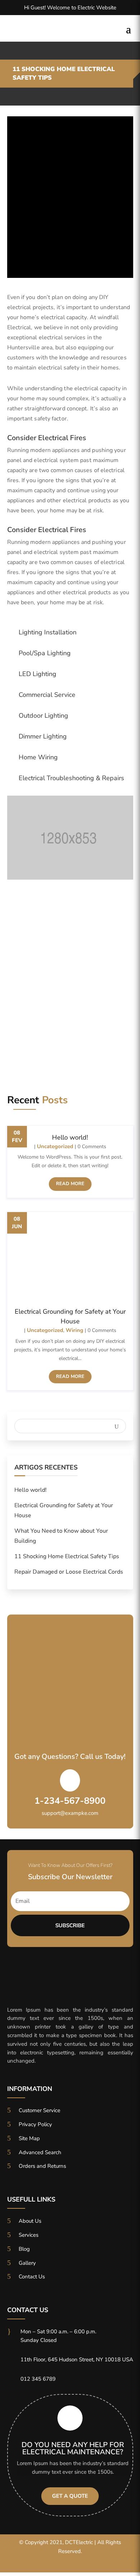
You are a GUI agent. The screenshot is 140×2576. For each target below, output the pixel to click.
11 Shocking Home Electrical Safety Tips (67, 1556)
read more (70, 1184)
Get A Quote (70, 2496)
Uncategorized (55, 1146)
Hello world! (70, 1137)
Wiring (74, 1330)
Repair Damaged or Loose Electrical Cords (69, 1572)
